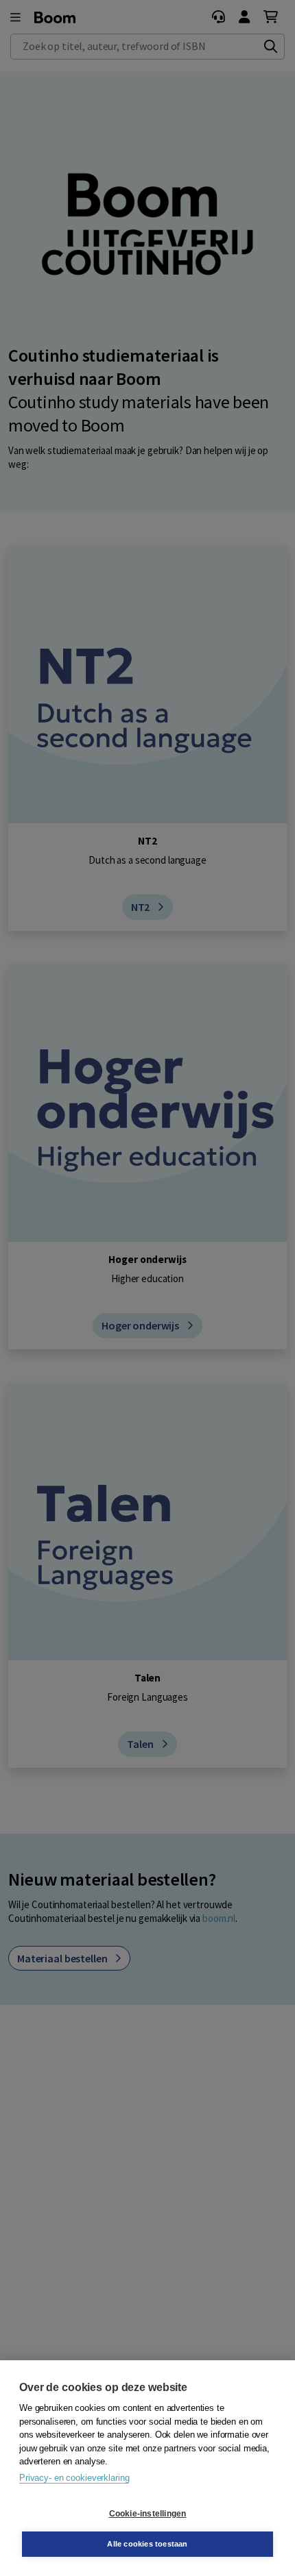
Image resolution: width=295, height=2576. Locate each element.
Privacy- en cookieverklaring (74, 2478)
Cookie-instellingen (148, 2514)
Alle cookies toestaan (147, 2544)
